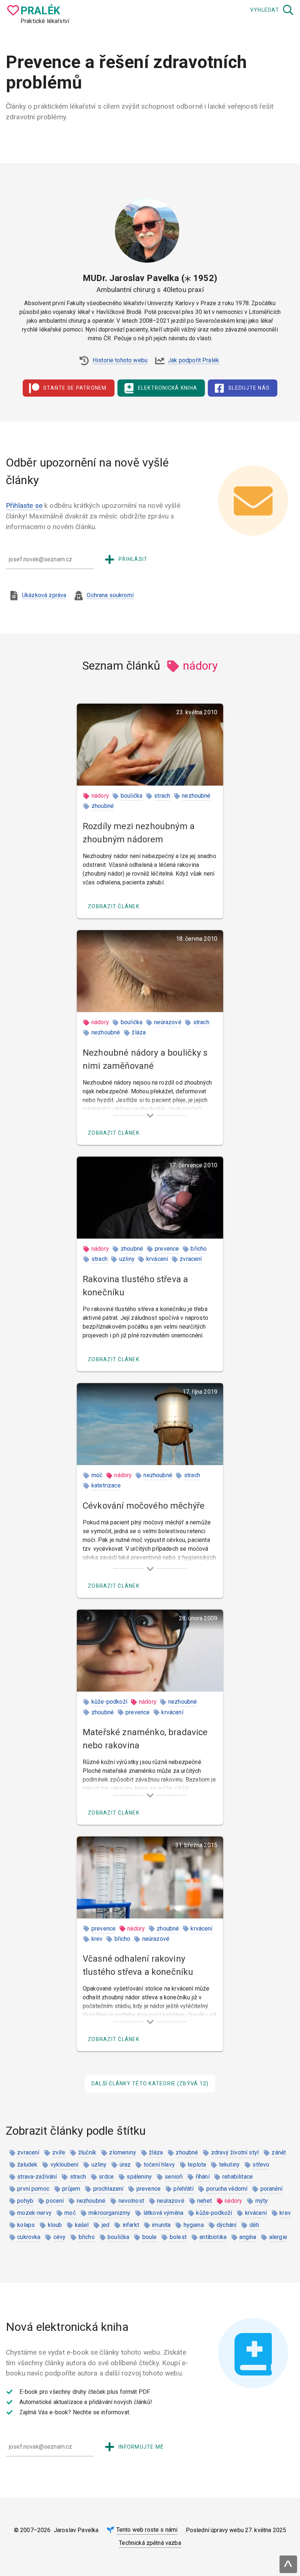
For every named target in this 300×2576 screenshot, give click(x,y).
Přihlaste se (24, 506)
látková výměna (163, 2213)
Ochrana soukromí (110, 595)
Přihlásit (133, 559)
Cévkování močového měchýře (144, 1506)
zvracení (191, 1259)
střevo (261, 2165)
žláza (139, 1032)
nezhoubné (196, 796)
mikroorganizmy (109, 2213)
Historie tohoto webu (120, 360)
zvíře (59, 2152)
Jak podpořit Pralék (194, 360)
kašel (82, 2225)
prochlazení (108, 2189)
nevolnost (131, 2201)
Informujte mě (141, 2447)
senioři (174, 2177)
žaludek (27, 2165)
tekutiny (229, 2165)
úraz (125, 2165)
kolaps (26, 2225)
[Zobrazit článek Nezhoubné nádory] (150, 971)
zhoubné (103, 806)
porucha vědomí (227, 2189)
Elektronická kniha (168, 388)
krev (97, 1939)
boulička (132, 796)
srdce (106, 2177)
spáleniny (139, 2177)
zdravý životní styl (235, 2152)
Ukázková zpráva (44, 595)
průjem (71, 2189)
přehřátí (183, 2189)
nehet (205, 2201)
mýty (262, 2201)
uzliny (127, 1259)
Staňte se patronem (75, 388)
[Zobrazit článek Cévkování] (150, 1424)
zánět (279, 2152)
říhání (203, 2177)
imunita (161, 2225)
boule (150, 2237)
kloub (55, 2225)
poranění (271, 2189)
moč (97, 1475)
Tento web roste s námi (147, 2530)
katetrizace (106, 1485)
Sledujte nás (249, 388)
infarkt (131, 2225)
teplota (197, 2165)
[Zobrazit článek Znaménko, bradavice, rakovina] (150, 1651)
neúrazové (168, 1022)
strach (162, 796)
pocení (55, 2201)
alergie (278, 2237)
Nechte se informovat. (102, 2412)
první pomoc (33, 2189)
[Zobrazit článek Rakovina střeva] (150, 1198)
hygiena (194, 2225)
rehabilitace (238, 2177)
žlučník (87, 2152)
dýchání (226, 2225)
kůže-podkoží (109, 1702)
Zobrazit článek (114, 906)
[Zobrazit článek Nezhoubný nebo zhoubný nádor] (150, 745)
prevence (167, 1249)
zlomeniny (122, 2152)
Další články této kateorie (150, 2083)
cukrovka (29, 2237)
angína (248, 2237)
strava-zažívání (37, 2177)
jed (106, 2225)
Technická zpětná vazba (150, 2543)
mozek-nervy (34, 2213)
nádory (100, 796)
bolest (178, 2237)
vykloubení (65, 2165)
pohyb (25, 2201)
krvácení (157, 1259)
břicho (199, 1249)
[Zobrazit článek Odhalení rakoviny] (150, 1877)
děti (254, 2225)
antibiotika (213, 2237)
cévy (60, 2237)
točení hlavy (159, 2165)
